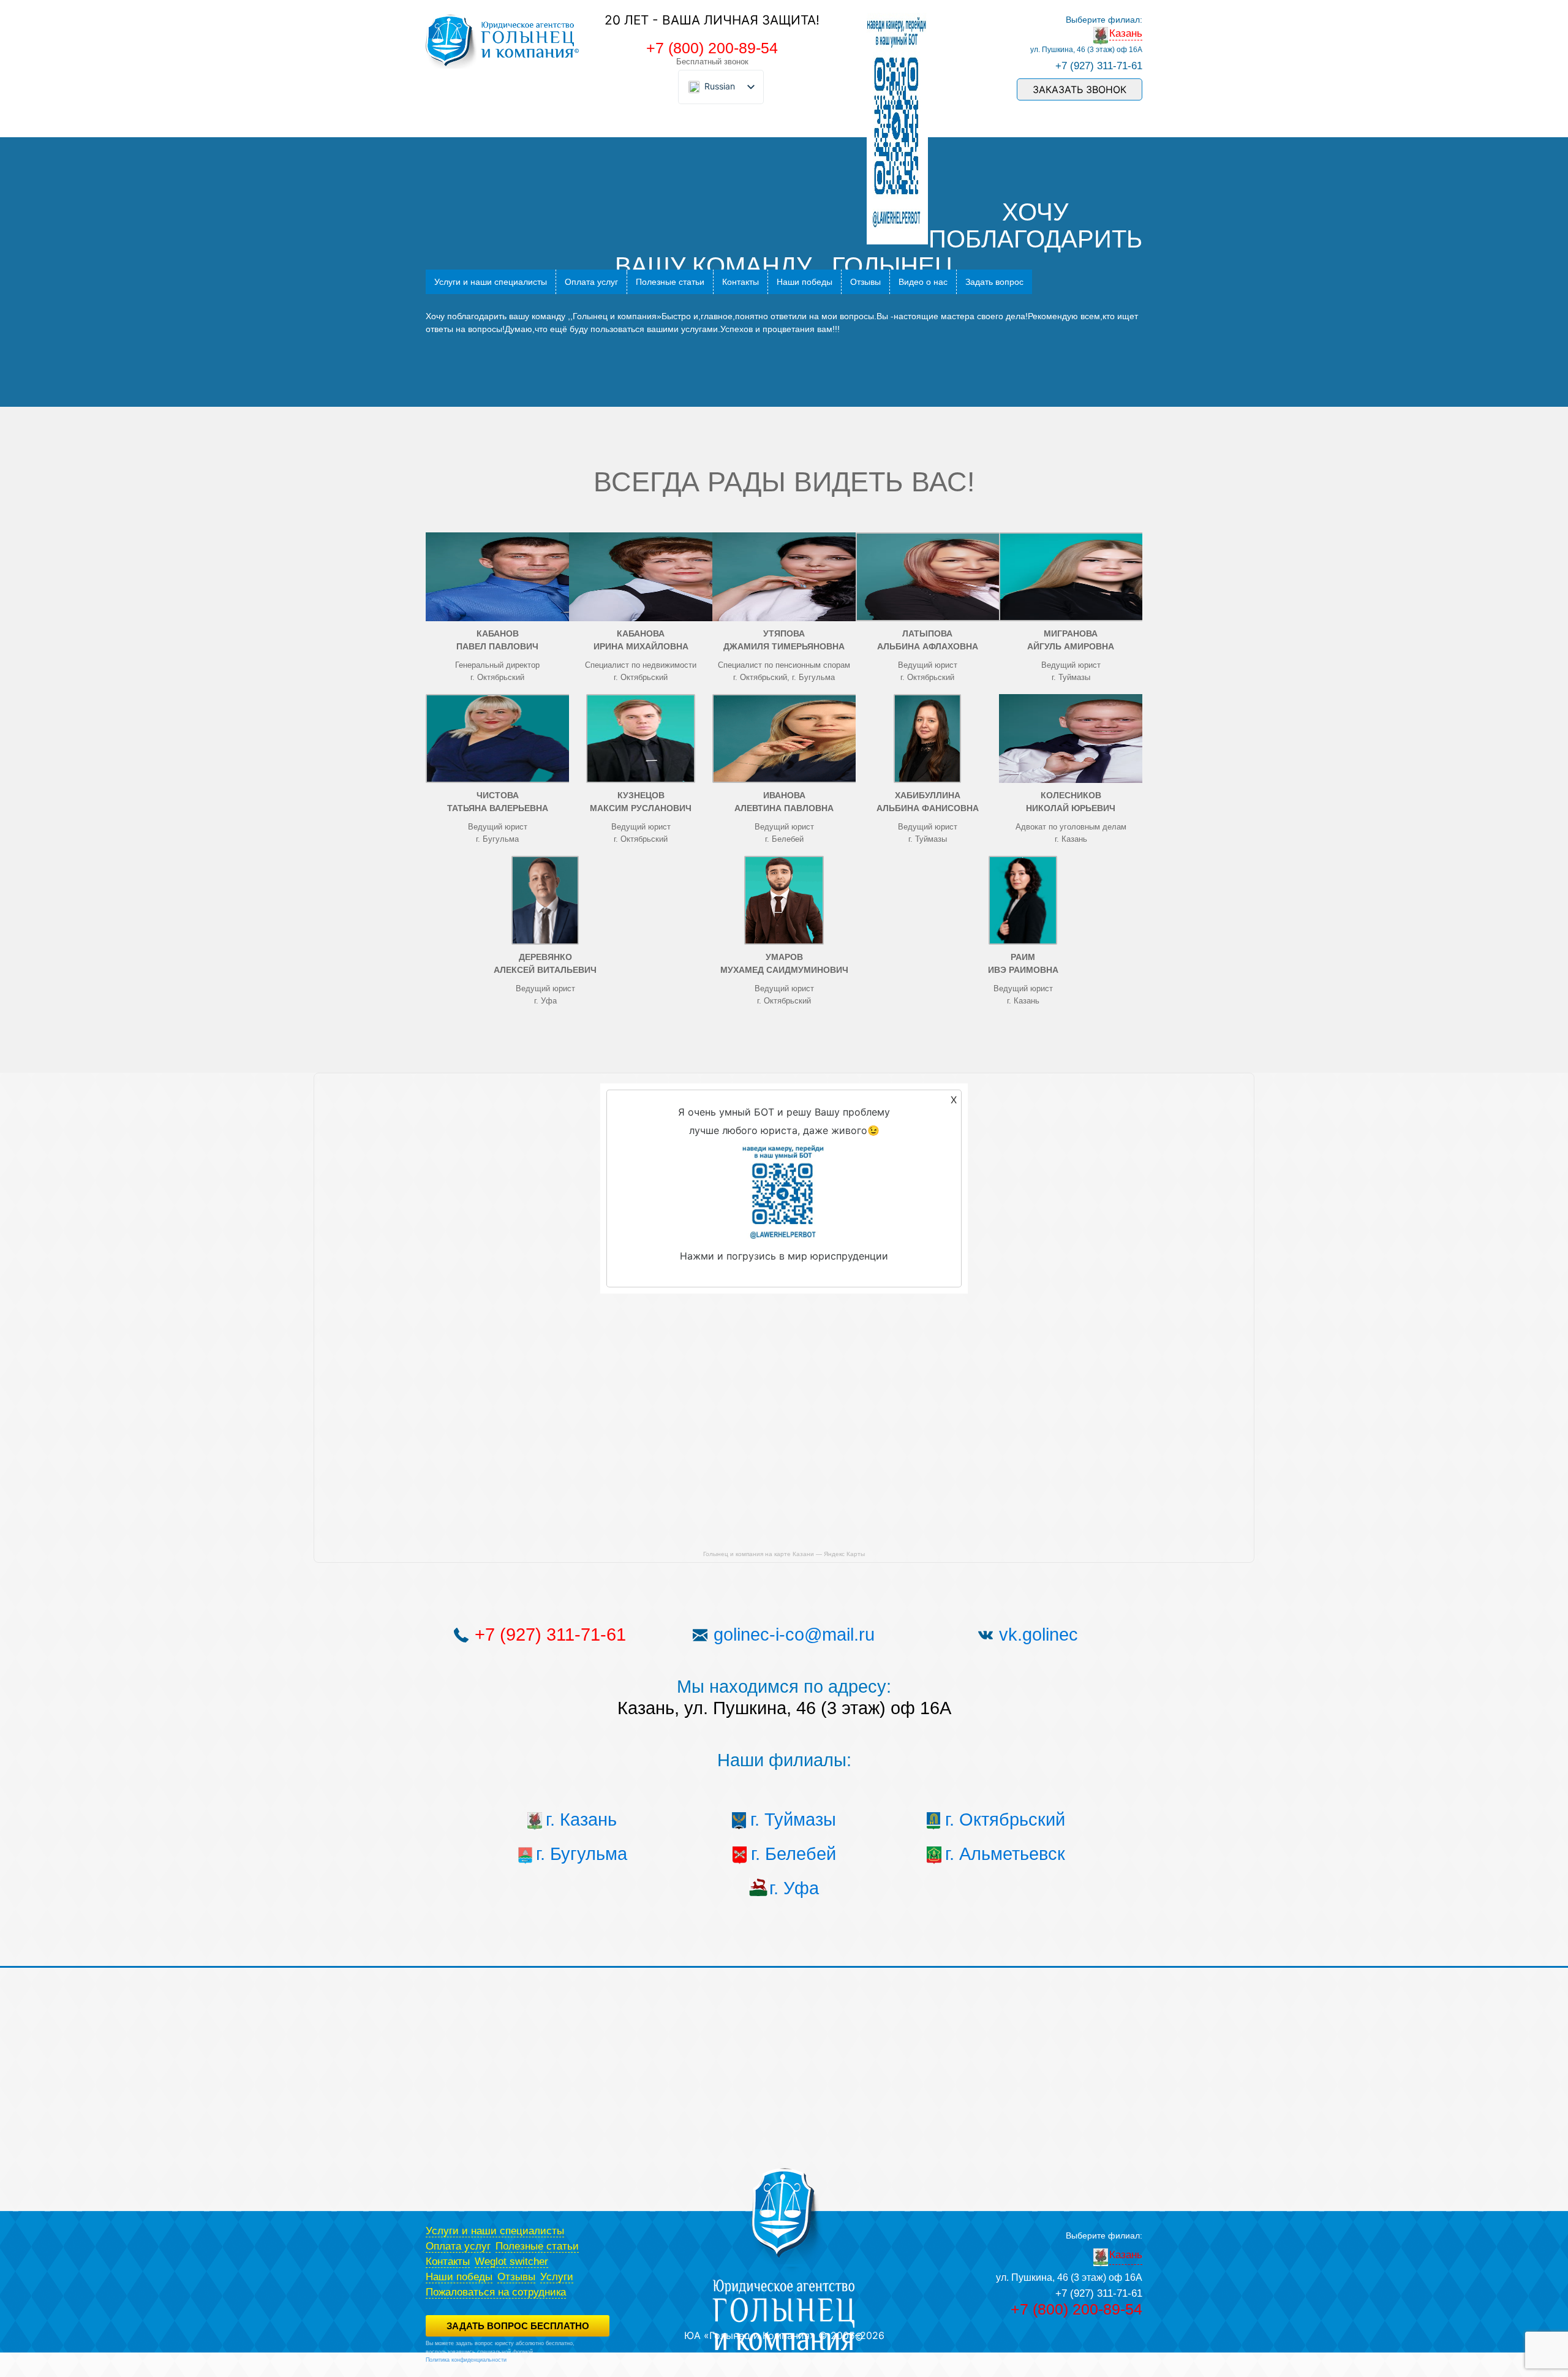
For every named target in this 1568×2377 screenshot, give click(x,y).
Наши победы (805, 282)
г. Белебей (793, 1854)
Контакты (741, 282)
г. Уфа (794, 1888)
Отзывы (865, 282)
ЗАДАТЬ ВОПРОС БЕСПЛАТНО (518, 2326)
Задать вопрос (994, 282)
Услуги (557, 2277)
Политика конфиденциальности (466, 2360)
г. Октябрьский (1005, 1820)
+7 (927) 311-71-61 (1099, 66)
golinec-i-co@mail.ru (794, 1634)
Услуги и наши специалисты (491, 282)
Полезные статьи (670, 282)
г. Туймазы (793, 1820)
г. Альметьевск (1005, 1854)
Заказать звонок (1080, 89)
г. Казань (581, 1820)
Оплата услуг (591, 282)
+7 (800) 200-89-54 (712, 48)
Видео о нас (923, 282)
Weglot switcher (511, 2262)
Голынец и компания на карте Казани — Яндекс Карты (784, 1554)
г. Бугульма (582, 1854)
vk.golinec (1038, 1634)
